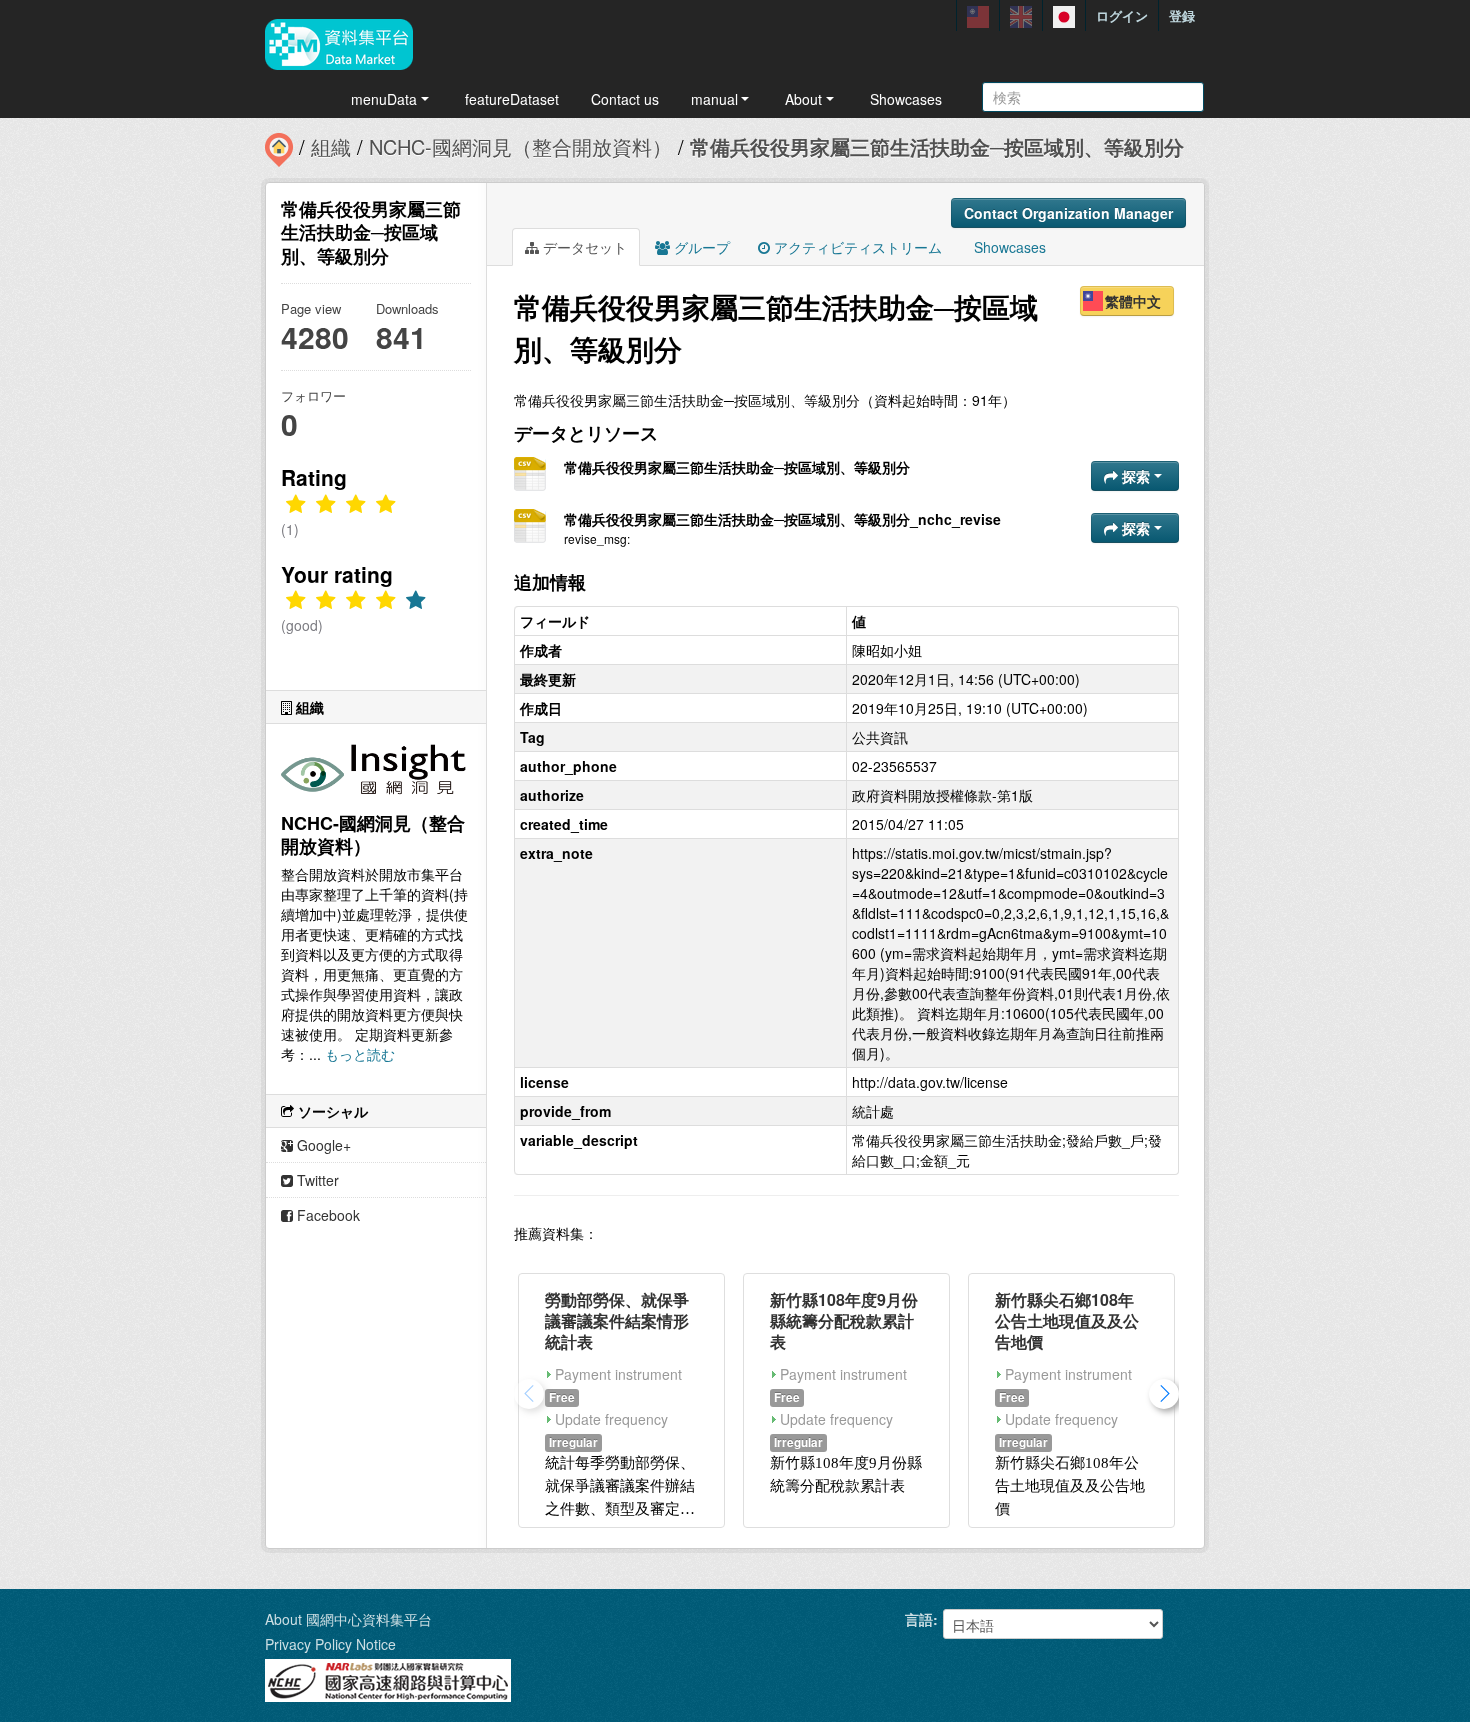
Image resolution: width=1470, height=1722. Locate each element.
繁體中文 (1133, 301)
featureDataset (512, 99)
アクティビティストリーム (856, 247)
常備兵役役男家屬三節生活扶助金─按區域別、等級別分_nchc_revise (782, 519)
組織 (331, 146)
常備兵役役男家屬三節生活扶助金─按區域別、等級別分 (937, 146)
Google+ (322, 1145)
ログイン (1122, 15)
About (803, 99)
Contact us (625, 99)
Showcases (906, 99)
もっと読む (360, 1054)
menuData (384, 99)
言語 (919, 1619)
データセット (583, 247)
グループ (700, 247)
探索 (1136, 476)
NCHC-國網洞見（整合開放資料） (520, 146)
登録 (1182, 15)
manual (714, 99)
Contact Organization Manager (1068, 213)
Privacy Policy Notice (330, 1644)
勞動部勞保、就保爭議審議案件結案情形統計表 (617, 1320)
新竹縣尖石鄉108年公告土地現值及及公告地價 (1067, 1320)
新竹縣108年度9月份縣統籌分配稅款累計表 (844, 1320)
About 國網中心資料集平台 (348, 1619)
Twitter (316, 1180)
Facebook (326, 1215)
